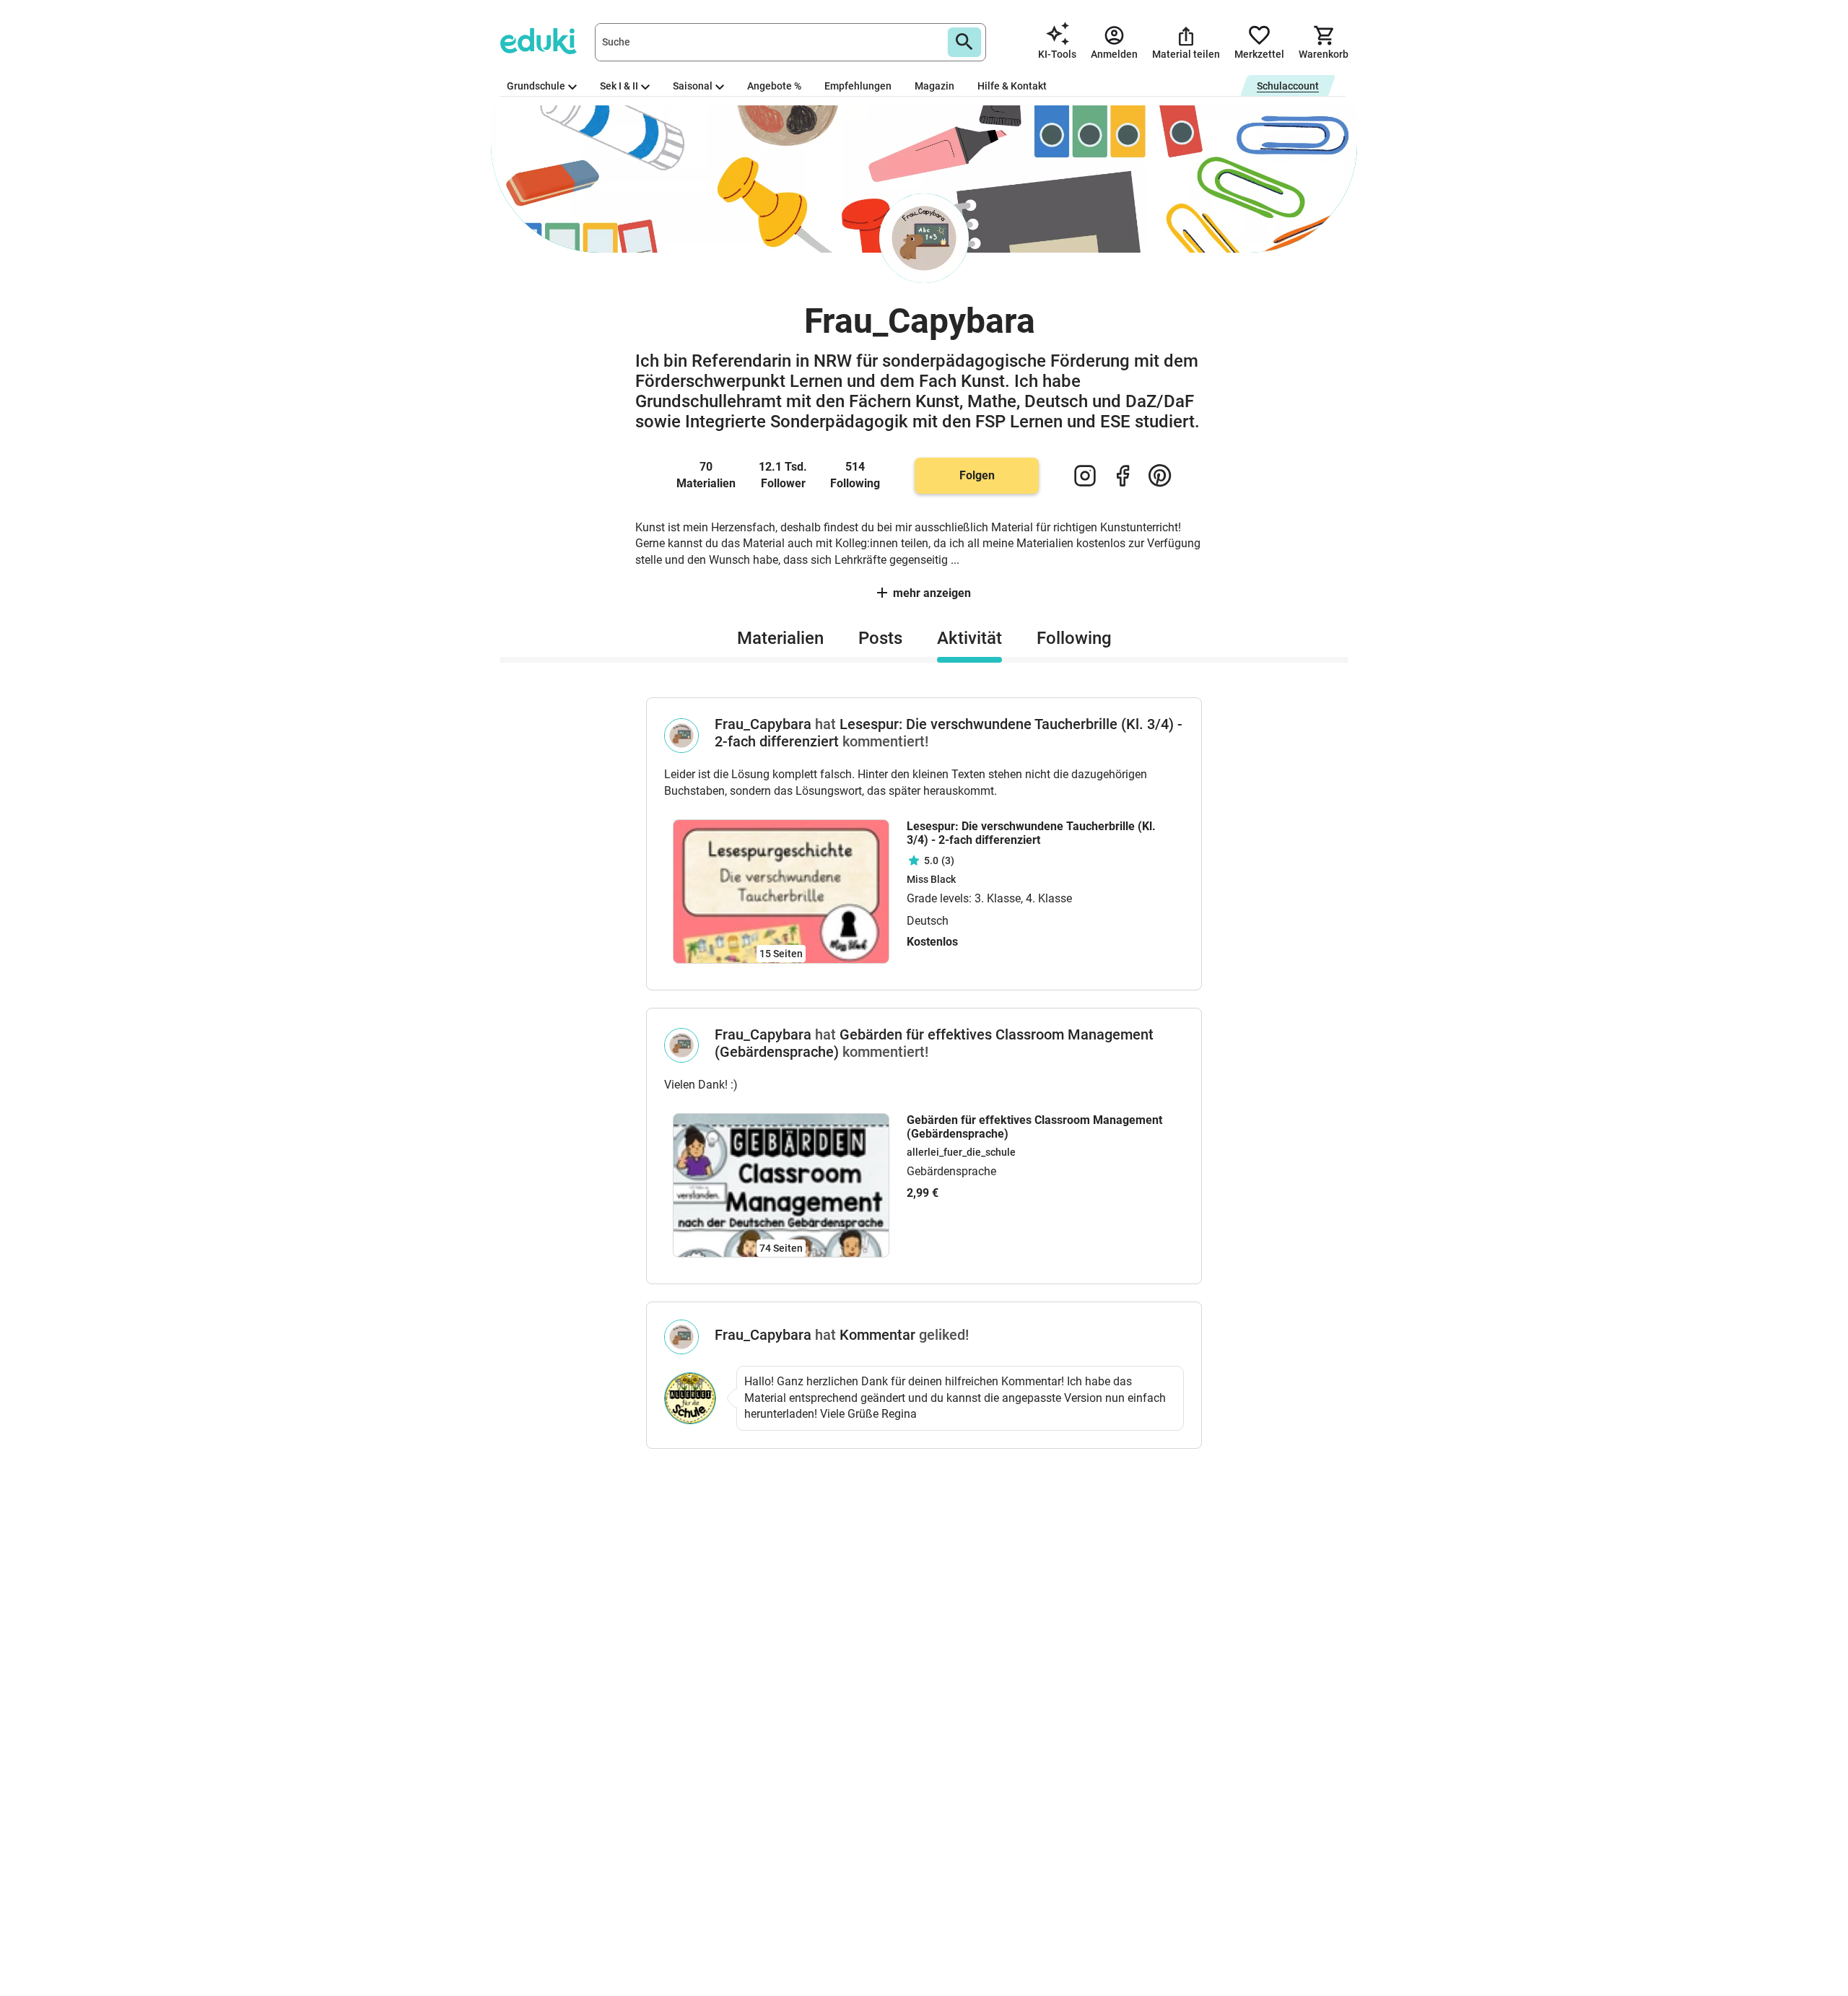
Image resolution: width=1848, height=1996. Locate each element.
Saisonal (693, 86)
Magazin (934, 86)
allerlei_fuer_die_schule (961, 1152)
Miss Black (931, 879)
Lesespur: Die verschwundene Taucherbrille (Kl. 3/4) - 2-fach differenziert (1031, 833)
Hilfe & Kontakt (1012, 86)
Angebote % (774, 86)
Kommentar (877, 1335)
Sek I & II (619, 86)
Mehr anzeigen (932, 593)
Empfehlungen (858, 86)
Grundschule (536, 86)
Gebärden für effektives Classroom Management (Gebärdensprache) (1034, 1127)
